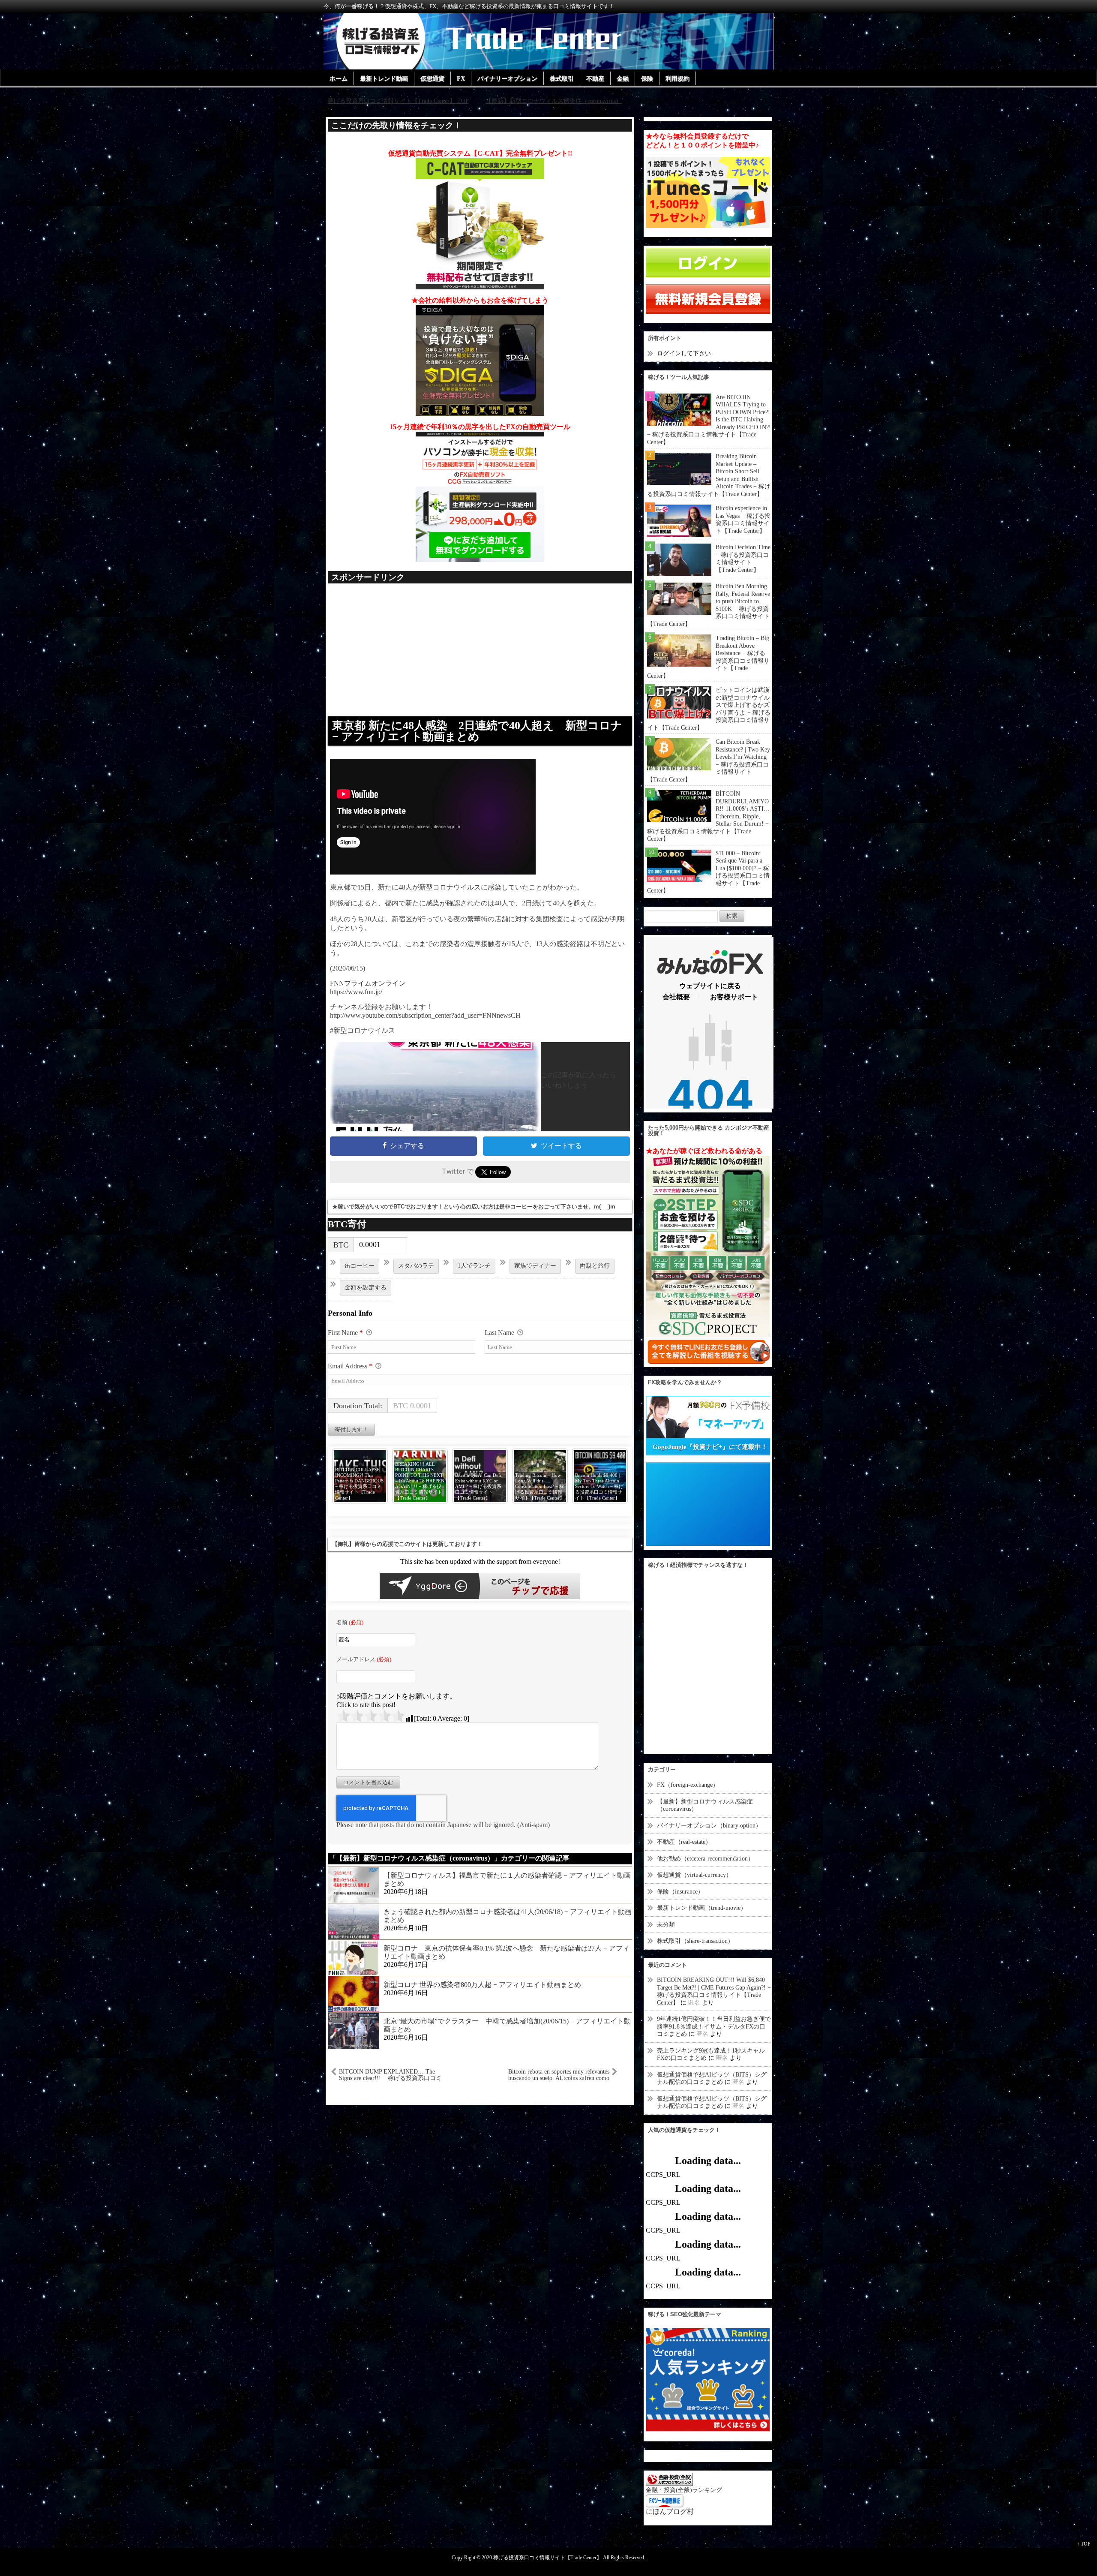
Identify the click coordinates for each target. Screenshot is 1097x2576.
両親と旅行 (595, 1266)
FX (461, 79)
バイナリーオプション (507, 79)
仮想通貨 (432, 79)
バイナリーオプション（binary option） (709, 1826)
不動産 (595, 79)
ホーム (339, 79)
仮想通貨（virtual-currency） (694, 1875)
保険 (647, 79)
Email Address (350, 1366)
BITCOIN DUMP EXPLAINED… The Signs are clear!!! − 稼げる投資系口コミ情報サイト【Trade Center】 (390, 2075)
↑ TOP (1084, 2544)
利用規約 (677, 79)
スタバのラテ (416, 1266)
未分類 (666, 1925)
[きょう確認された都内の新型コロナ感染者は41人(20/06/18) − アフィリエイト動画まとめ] (354, 1921)
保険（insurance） (680, 1892)
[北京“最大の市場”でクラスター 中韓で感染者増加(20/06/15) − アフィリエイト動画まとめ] (354, 2030)
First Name (345, 1333)
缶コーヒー (360, 1266)
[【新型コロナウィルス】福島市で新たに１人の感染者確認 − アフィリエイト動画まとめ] (354, 1884)
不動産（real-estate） (684, 1842)
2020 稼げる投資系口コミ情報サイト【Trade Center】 (542, 2558)
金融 (623, 79)
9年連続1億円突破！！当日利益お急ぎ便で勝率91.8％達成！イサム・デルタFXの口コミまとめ (714, 2026)
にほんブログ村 (670, 2511)
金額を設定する (366, 1288)
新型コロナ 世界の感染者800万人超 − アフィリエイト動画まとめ (482, 1985)
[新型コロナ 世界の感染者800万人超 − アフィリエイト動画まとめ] (354, 1994)
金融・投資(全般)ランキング (684, 2490)
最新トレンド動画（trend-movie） (702, 1908)
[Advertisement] (480, 654)
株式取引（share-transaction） (695, 1941)
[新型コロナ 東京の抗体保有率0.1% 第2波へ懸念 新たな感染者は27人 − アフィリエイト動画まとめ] (354, 1957)
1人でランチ (474, 1266)
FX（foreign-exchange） (688, 1785)
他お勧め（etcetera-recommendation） (705, 1859)
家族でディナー (535, 1266)
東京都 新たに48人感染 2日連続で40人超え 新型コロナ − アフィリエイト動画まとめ (477, 731)
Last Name (500, 1333)
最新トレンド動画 (384, 79)
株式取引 (562, 79)
